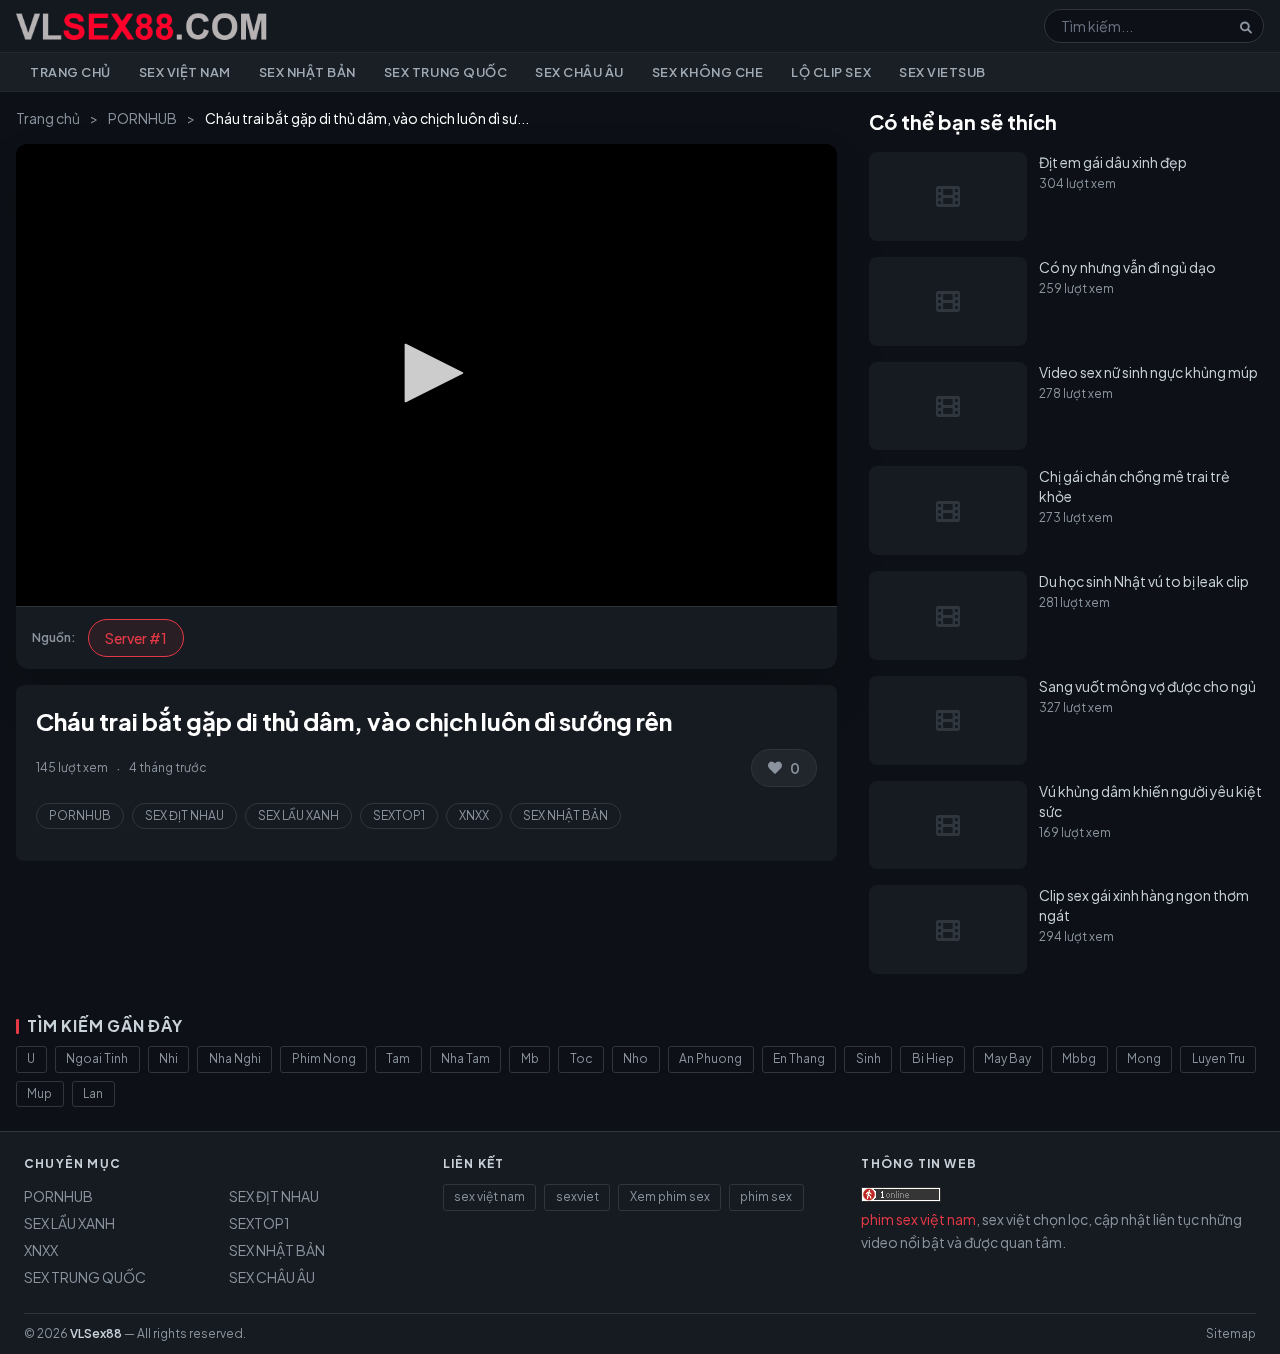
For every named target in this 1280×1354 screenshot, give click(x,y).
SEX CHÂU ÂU (272, 1277)
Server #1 (136, 638)
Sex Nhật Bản (307, 72)
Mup (39, 1093)
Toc (581, 1058)
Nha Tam (465, 1058)
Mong (1144, 1058)
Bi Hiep (933, 1058)
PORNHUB (142, 118)
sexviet (577, 1196)
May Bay (1007, 1058)
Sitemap (1231, 1333)
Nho (635, 1058)
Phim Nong (324, 1058)
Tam (398, 1058)
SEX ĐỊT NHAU (184, 815)
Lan (93, 1093)
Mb (530, 1058)
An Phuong (710, 1058)
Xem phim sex (670, 1196)
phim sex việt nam (918, 1219)
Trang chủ (70, 72)
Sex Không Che (708, 72)
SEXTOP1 (399, 815)
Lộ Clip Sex (831, 72)
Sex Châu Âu (579, 72)
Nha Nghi (235, 1058)
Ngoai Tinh (97, 1058)
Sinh (868, 1058)
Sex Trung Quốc (445, 72)
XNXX (474, 815)
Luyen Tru (1218, 1058)
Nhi (168, 1058)
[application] (426, 375)
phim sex (766, 1196)
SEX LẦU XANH (298, 815)
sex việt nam (489, 1196)
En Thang (799, 1058)
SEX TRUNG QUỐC (85, 1277)
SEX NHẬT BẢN (565, 815)
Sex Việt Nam (185, 72)
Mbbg (1079, 1058)
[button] (427, 373)
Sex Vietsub (942, 72)
